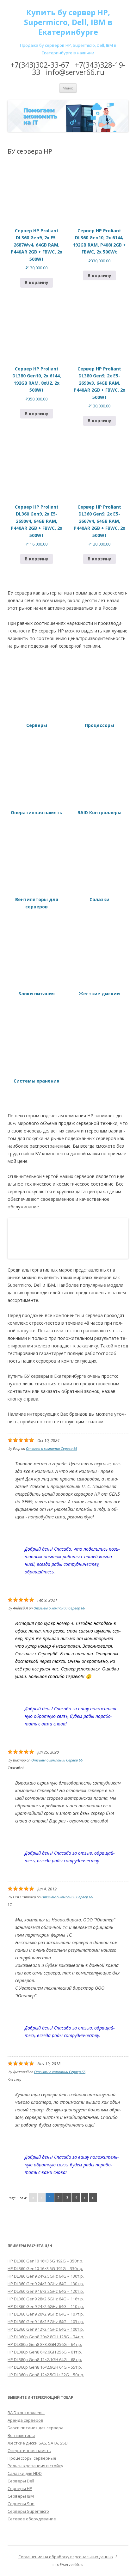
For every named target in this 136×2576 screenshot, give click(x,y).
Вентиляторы (21, 2435)
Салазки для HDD (25, 2473)
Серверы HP (20, 2488)
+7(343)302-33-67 (40, 65)
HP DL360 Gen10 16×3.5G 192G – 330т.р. (45, 2268)
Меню (68, 88)
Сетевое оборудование (32, 2519)
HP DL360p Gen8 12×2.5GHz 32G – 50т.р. (46, 2375)
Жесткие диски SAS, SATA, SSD (38, 2443)
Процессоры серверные (32, 2458)
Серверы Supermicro (28, 2511)
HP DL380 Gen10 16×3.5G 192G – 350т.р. (45, 2261)
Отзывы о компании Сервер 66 (52, 1448)
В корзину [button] (37, 282)
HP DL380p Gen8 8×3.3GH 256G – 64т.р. (45, 2344)
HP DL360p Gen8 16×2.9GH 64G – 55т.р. (45, 2367)
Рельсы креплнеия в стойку (35, 2466)
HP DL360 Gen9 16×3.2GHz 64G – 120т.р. (46, 2291)
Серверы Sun (21, 2504)
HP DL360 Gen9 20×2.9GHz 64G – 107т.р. (46, 2314)
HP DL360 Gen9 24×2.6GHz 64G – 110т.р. (46, 2306)
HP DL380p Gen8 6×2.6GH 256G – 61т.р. (45, 2352)
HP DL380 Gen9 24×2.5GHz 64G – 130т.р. (46, 2276)
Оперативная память (29, 2451)
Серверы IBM (21, 2496)
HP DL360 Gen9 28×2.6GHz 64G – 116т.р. (46, 2299)
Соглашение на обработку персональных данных (66, 2557)
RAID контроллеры (26, 2413)
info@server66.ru (75, 72)
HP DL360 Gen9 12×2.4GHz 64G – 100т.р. (46, 2329)
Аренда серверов (25, 2420)
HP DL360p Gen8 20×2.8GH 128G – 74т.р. (46, 2337)
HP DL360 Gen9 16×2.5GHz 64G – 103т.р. (46, 2322)
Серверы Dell (21, 2481)
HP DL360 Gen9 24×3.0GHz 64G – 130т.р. (46, 2284)
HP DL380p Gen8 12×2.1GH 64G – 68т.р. (45, 2359)
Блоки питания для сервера (36, 2428)
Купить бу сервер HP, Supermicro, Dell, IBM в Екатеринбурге (68, 22)
